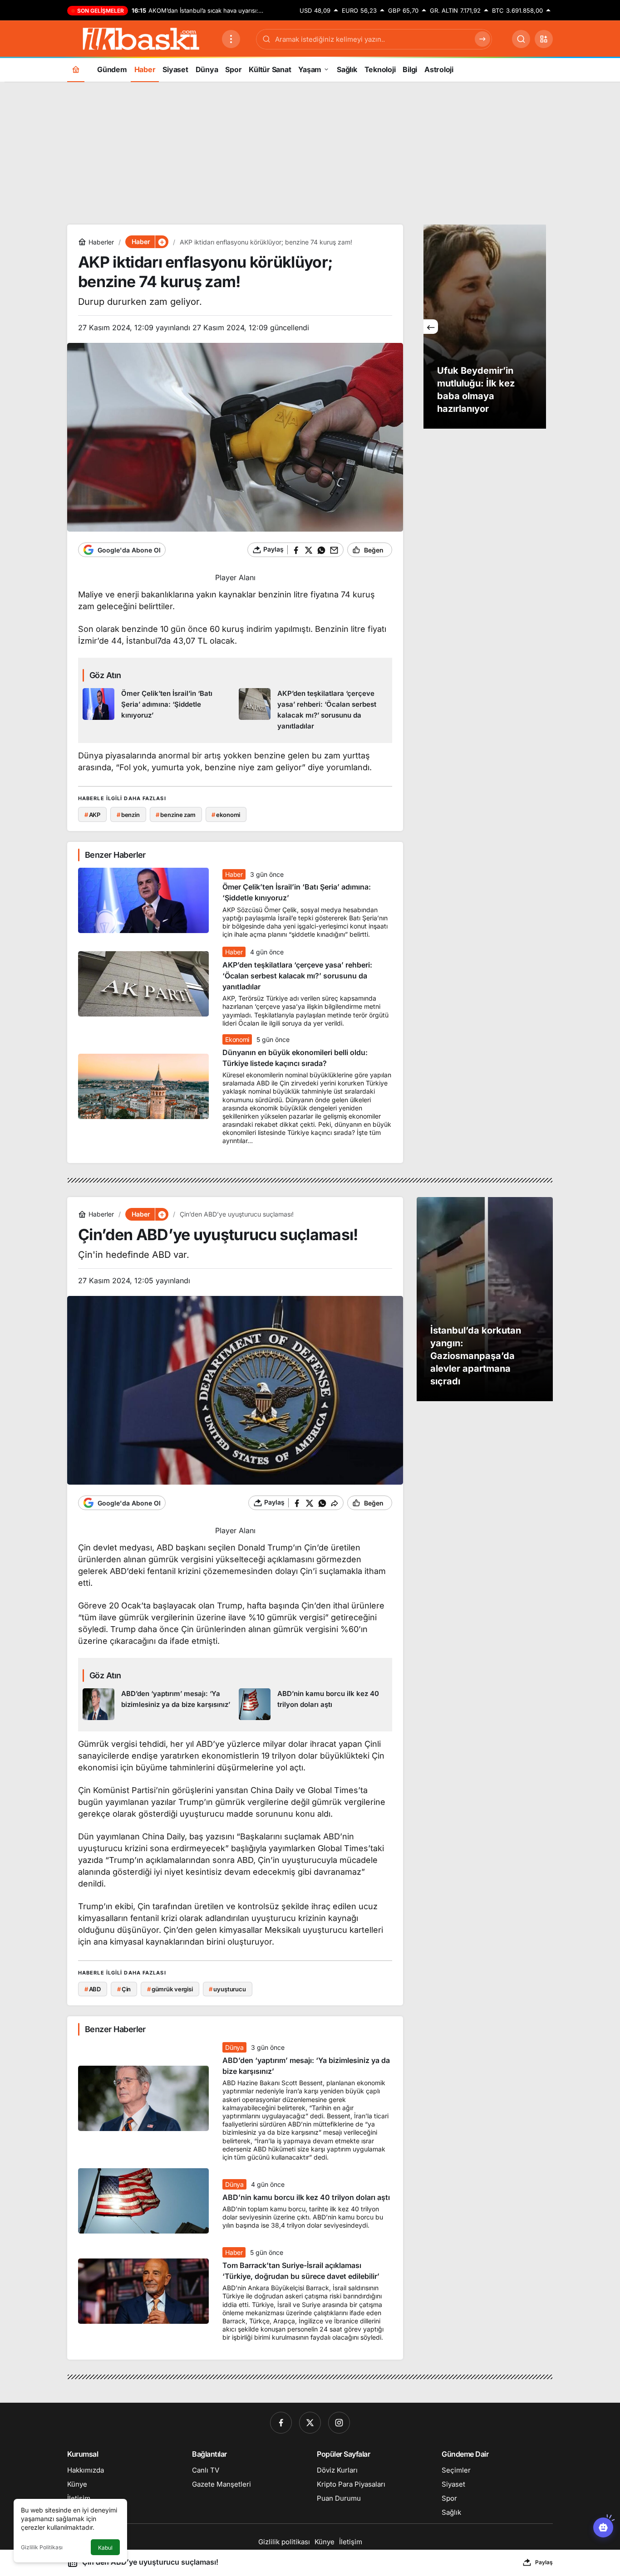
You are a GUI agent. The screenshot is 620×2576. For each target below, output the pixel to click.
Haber (234, 874)
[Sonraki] (539, 327)
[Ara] (521, 39)
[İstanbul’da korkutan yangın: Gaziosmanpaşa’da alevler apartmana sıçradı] (485, 1299)
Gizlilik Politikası (42, 2547)
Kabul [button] (105, 2548)
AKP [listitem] (92, 815)
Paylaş (544, 2562)
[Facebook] (281, 2423)
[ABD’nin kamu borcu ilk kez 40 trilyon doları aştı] (313, 1704)
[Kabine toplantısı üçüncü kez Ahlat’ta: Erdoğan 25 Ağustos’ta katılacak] (485, 327)
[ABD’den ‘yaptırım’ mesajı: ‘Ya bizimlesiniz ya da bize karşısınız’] (157, 1704)
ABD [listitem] (93, 1989)
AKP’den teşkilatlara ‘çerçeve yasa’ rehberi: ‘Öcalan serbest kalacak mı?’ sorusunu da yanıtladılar (297, 976)
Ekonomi (237, 1039)
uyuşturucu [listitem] (227, 1989)
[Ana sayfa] (76, 69)
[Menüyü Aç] (231, 39)
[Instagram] (339, 2423)
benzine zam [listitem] (175, 815)
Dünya (234, 2047)
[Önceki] (431, 327)
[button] (544, 39)
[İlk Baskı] (141, 38)
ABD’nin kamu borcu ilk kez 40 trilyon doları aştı (306, 2197)
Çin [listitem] (124, 1989)
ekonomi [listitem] (226, 815)
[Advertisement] (310, 152)
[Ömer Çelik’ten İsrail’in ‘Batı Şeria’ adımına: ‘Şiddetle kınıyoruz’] (157, 710)
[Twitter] (310, 2423)
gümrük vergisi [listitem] (170, 1989)
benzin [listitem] (128, 815)
